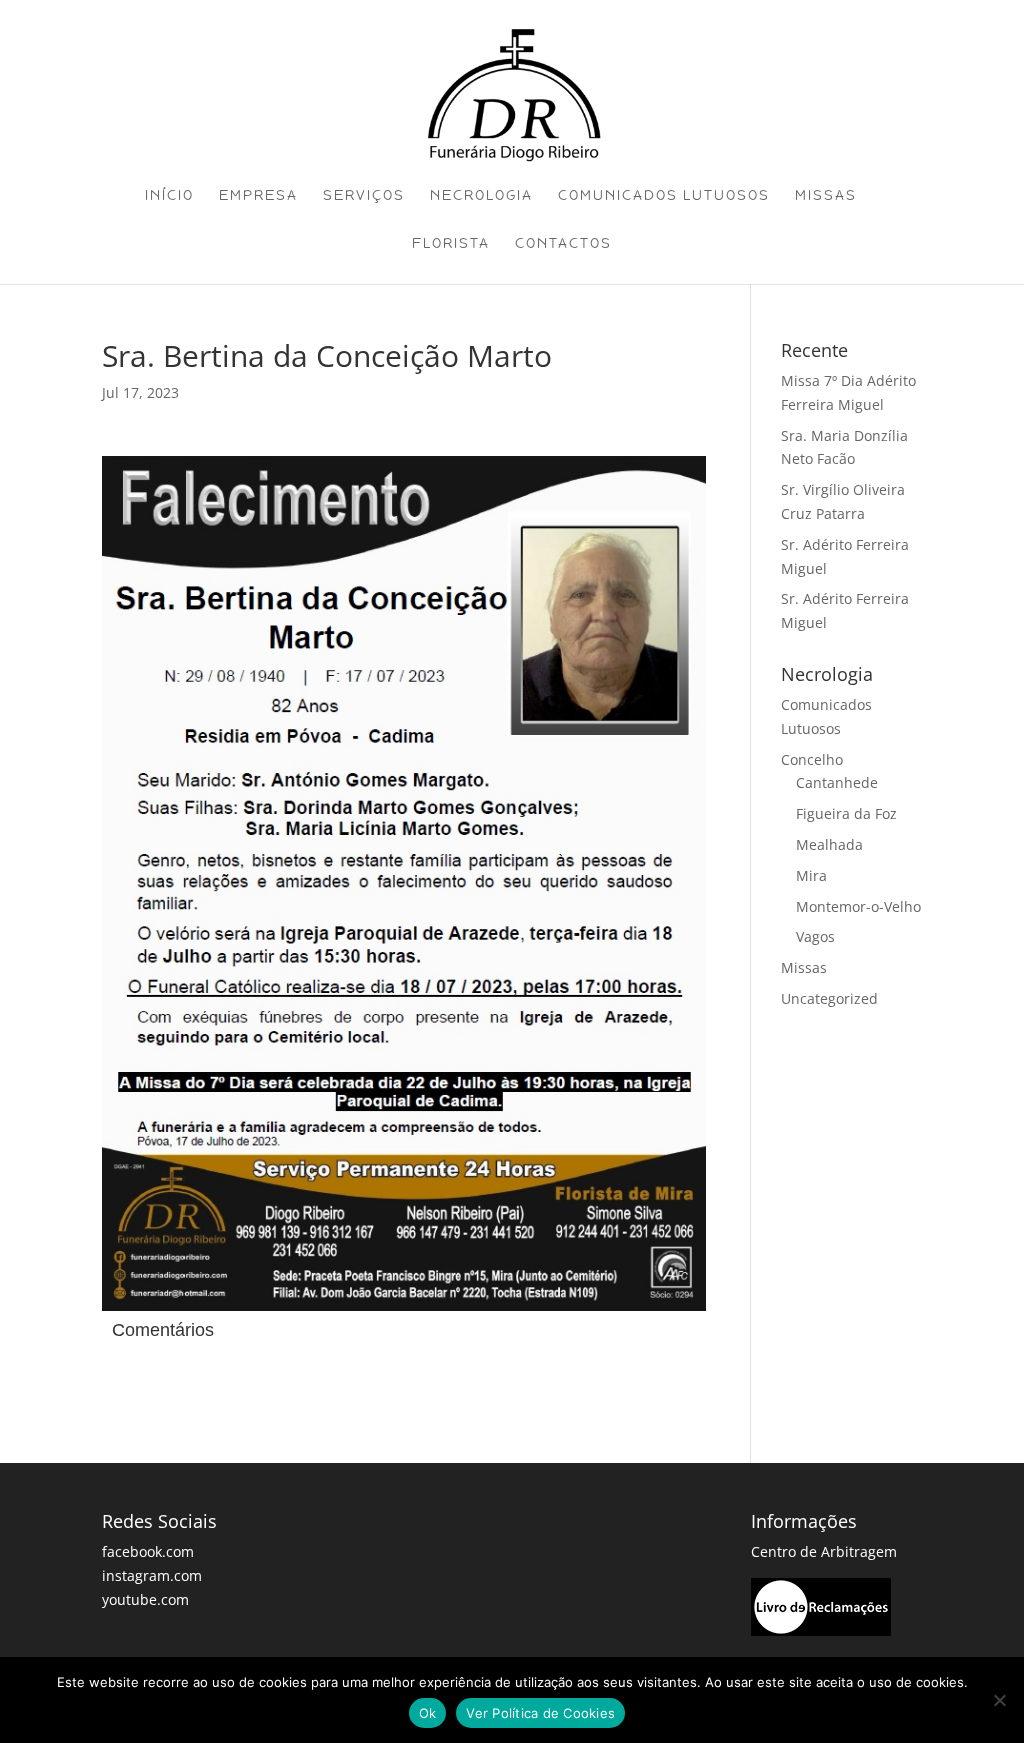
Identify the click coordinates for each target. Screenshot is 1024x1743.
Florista (451, 244)
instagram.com (152, 1575)
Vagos (815, 936)
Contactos (563, 244)
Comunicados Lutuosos (664, 196)
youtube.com (145, 1599)
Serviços (364, 196)
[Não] (999, 1700)
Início (169, 196)
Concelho (812, 759)
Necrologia (481, 196)
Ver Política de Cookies (540, 1713)
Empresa (258, 196)
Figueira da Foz (846, 813)
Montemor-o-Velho (858, 906)
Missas (826, 196)
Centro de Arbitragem (824, 1551)
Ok (428, 1713)
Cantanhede (837, 782)
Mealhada (829, 844)
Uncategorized (829, 998)
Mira (811, 875)
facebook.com (148, 1551)
